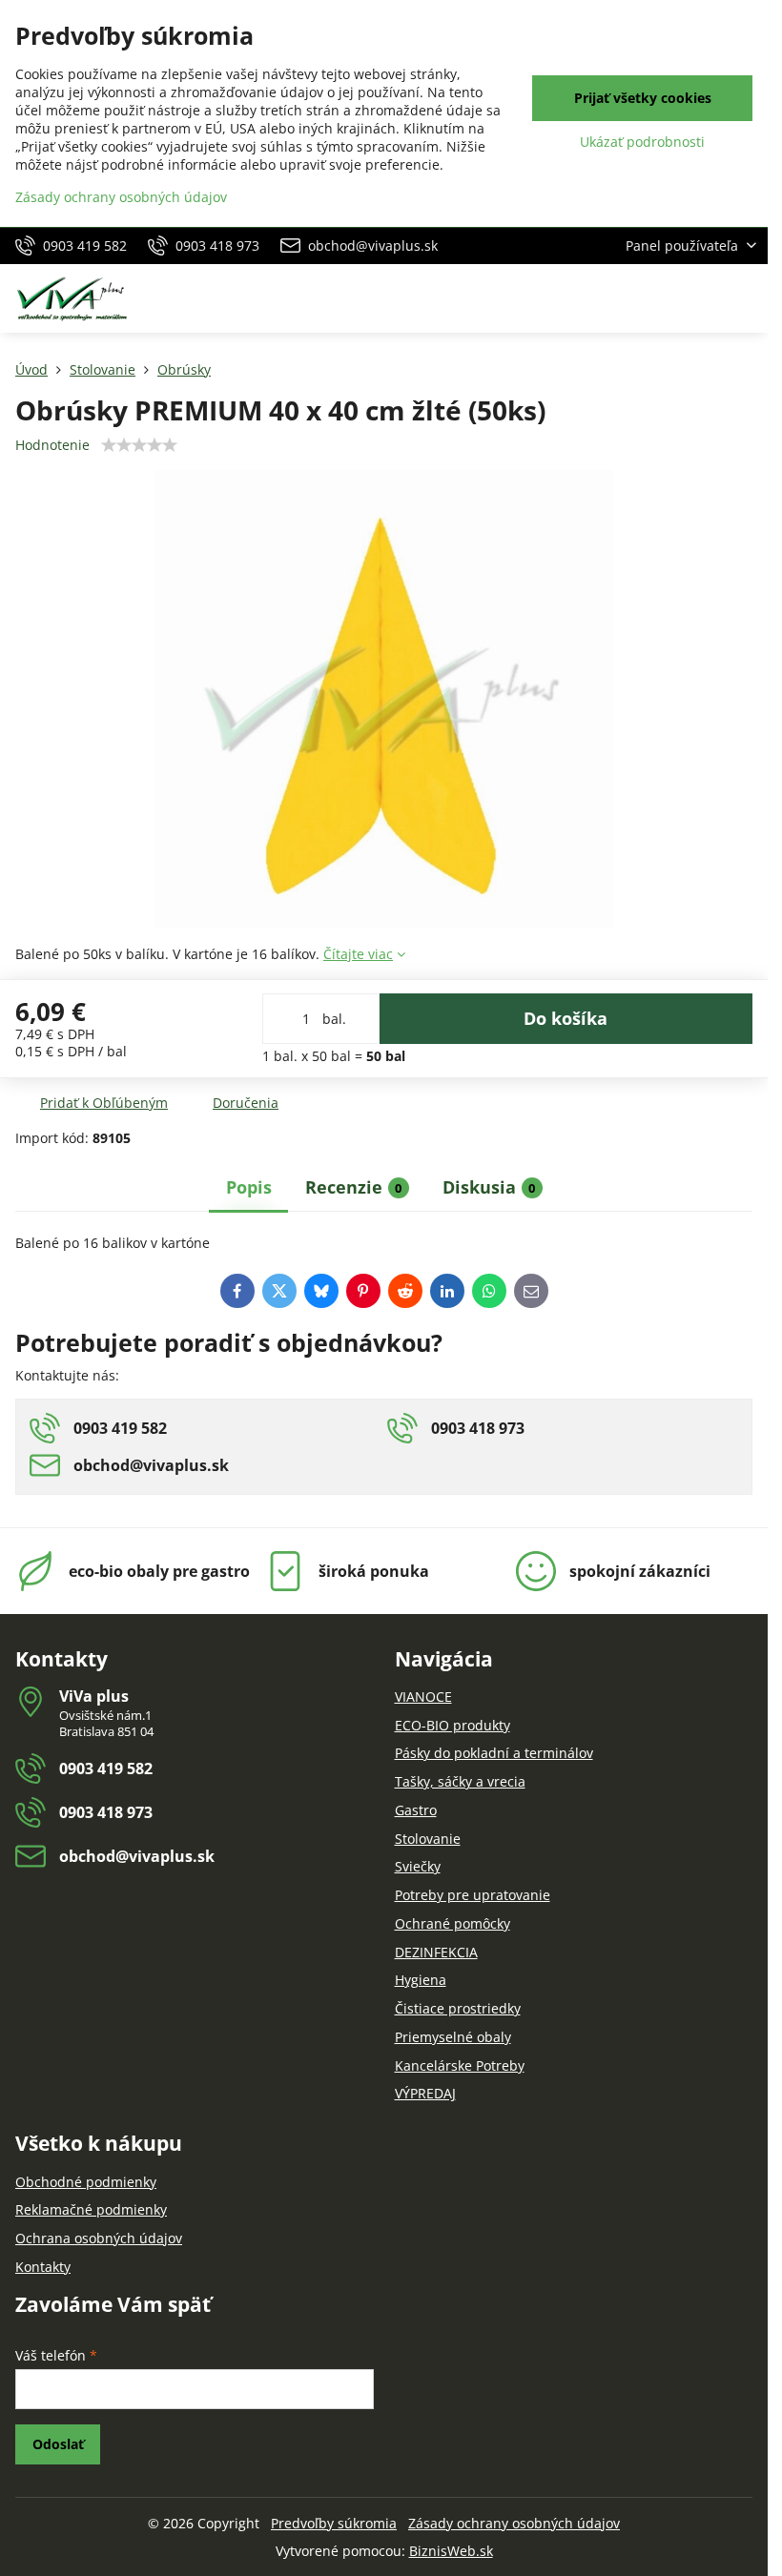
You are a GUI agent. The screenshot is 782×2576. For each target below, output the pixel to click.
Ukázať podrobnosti (642, 142)
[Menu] (745, 298)
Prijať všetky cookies (643, 98)
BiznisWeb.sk (451, 2551)
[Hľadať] (653, 298)
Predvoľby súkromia (334, 2523)
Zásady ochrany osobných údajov (514, 2523)
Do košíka (566, 1018)
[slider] (139, 445)
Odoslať (58, 2444)
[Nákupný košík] (699, 298)
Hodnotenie (52, 445)
